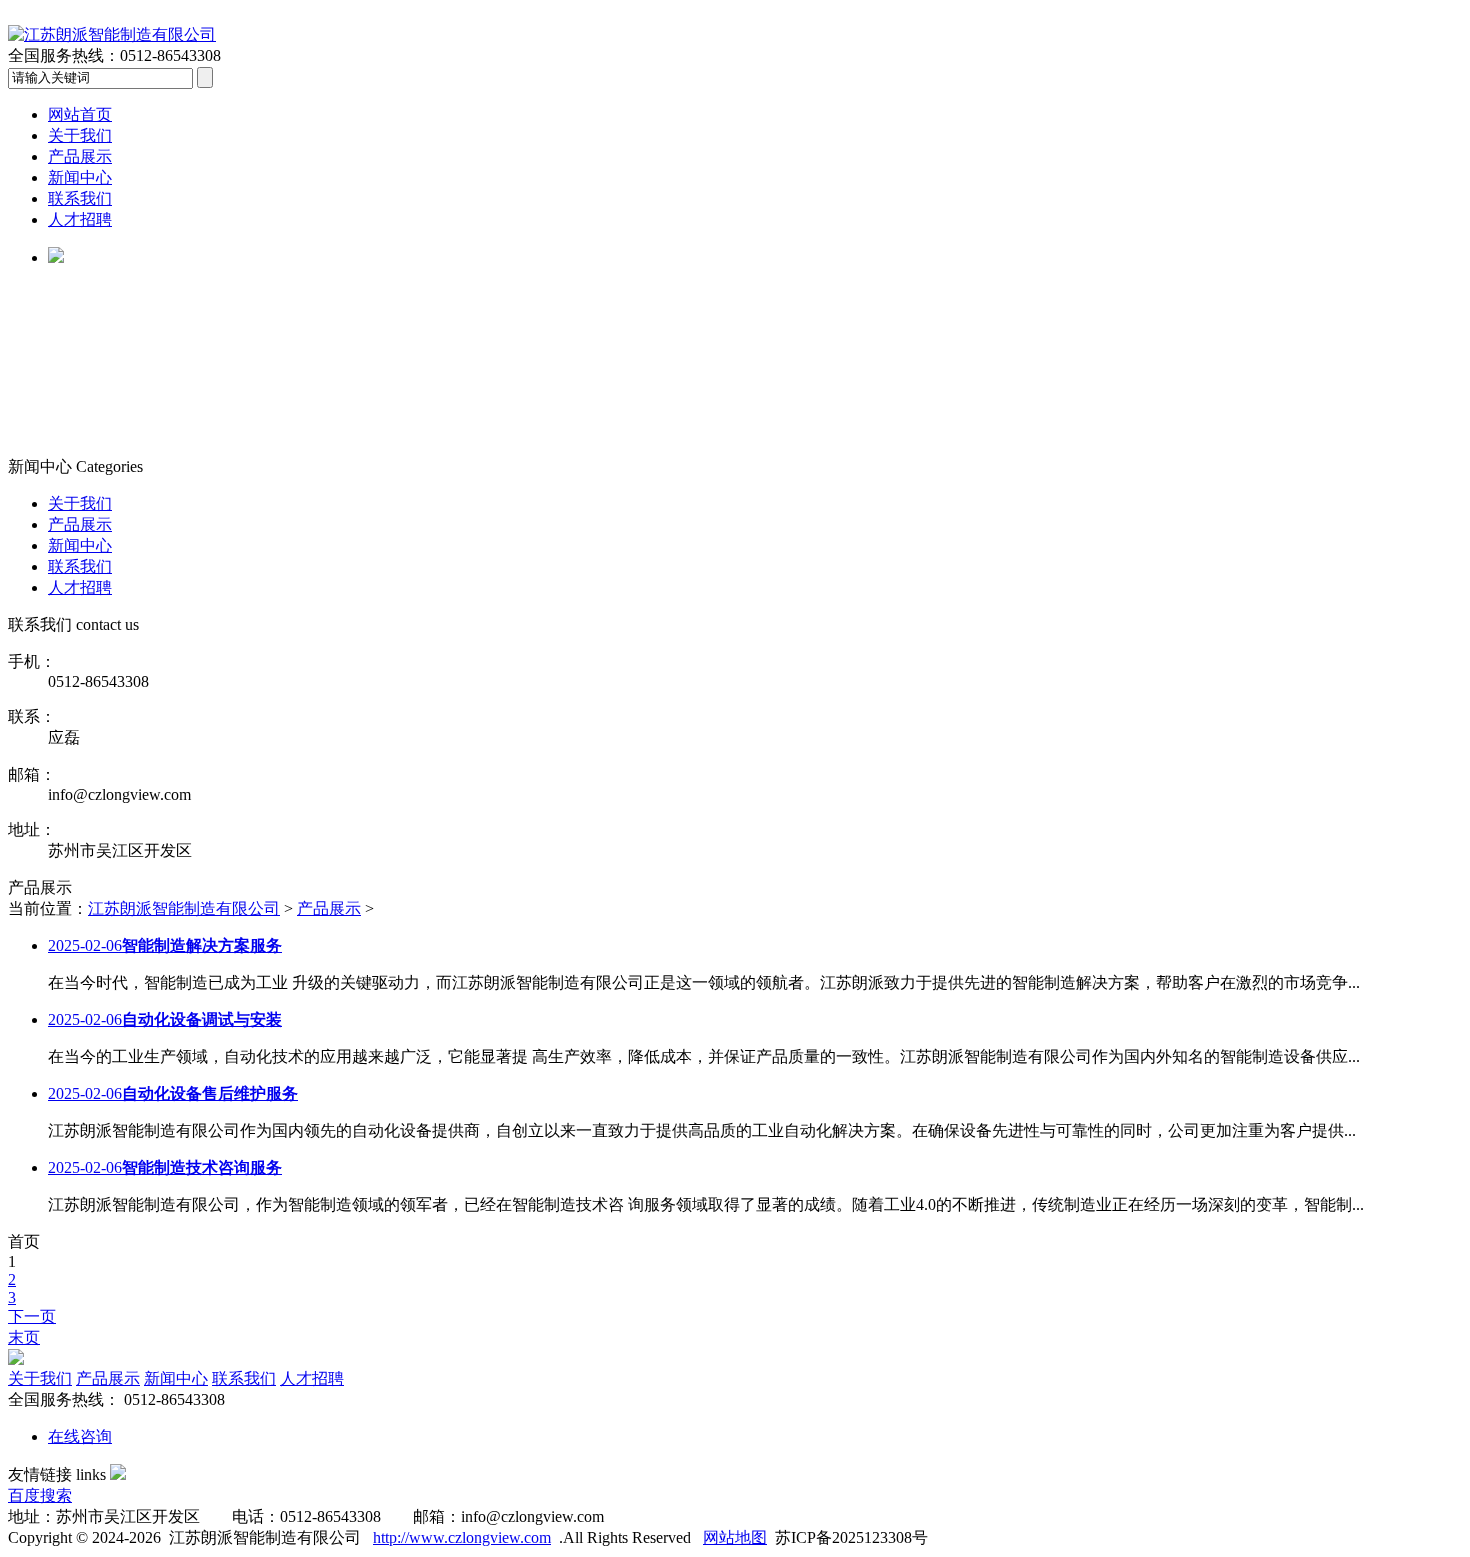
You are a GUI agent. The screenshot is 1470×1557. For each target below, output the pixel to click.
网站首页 (80, 114)
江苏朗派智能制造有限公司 (184, 908)
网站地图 (735, 1537)
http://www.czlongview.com (462, 1537)
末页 (24, 1337)
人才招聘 (80, 219)
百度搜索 (40, 1495)
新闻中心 (80, 177)
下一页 (32, 1316)
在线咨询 (80, 1436)
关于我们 (80, 135)
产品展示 (80, 156)
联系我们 (80, 198)
